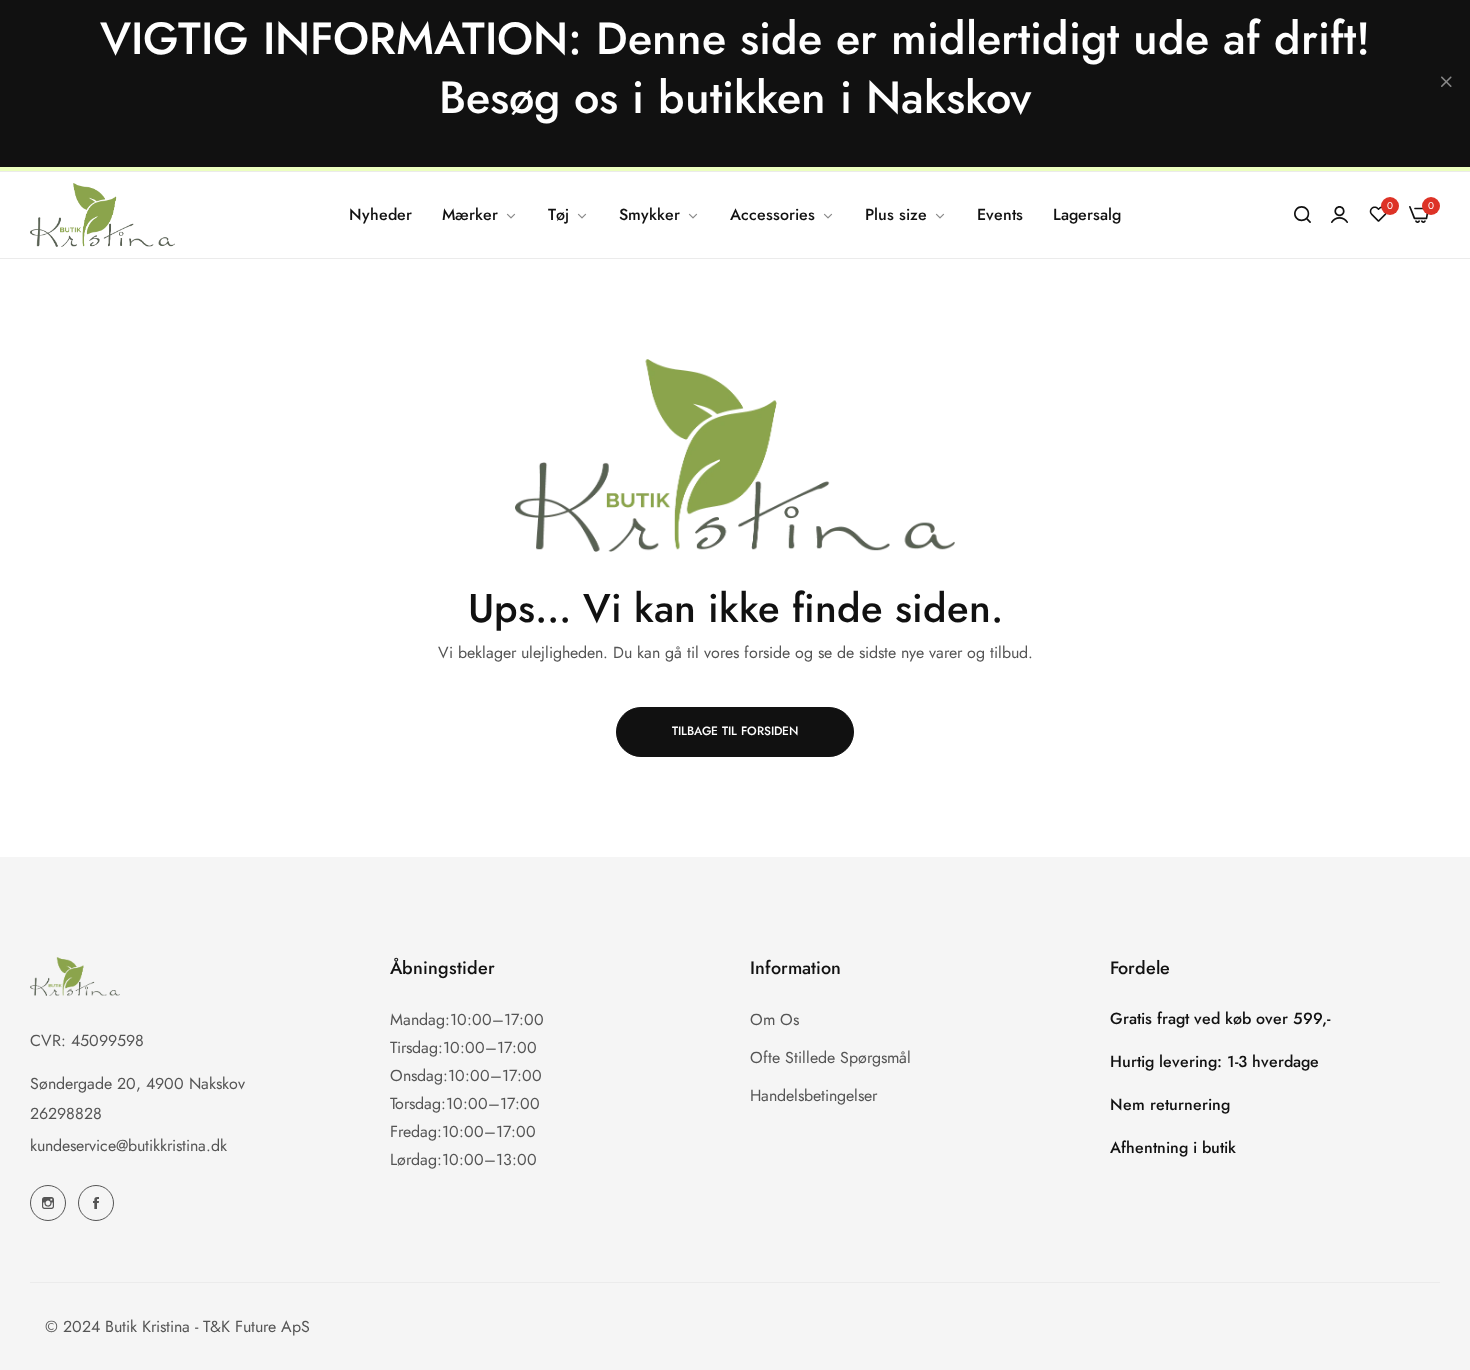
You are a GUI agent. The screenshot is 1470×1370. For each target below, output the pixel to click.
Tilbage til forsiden (735, 731)
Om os (774, 1018)
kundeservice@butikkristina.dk (128, 1144)
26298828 (66, 1112)
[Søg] (1302, 215)
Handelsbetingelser (813, 1094)
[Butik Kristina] (102, 215)
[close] (1446, 84)
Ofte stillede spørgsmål (830, 1056)
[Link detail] (48, 1203)
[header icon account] (1339, 215)
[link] (480, 215)
